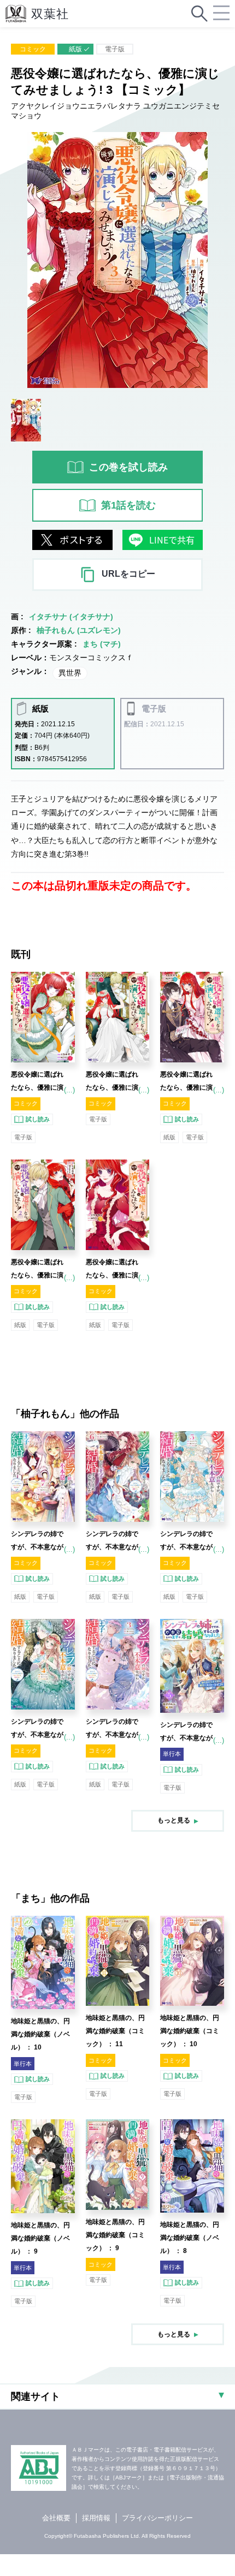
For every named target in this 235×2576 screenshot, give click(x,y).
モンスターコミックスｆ (91, 658)
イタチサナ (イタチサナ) (71, 617)
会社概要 (56, 2518)
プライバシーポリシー (157, 2518)
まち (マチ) (102, 644)
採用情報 (96, 2518)
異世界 (70, 673)
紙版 (75, 49)
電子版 (115, 49)
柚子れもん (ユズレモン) (79, 630)
